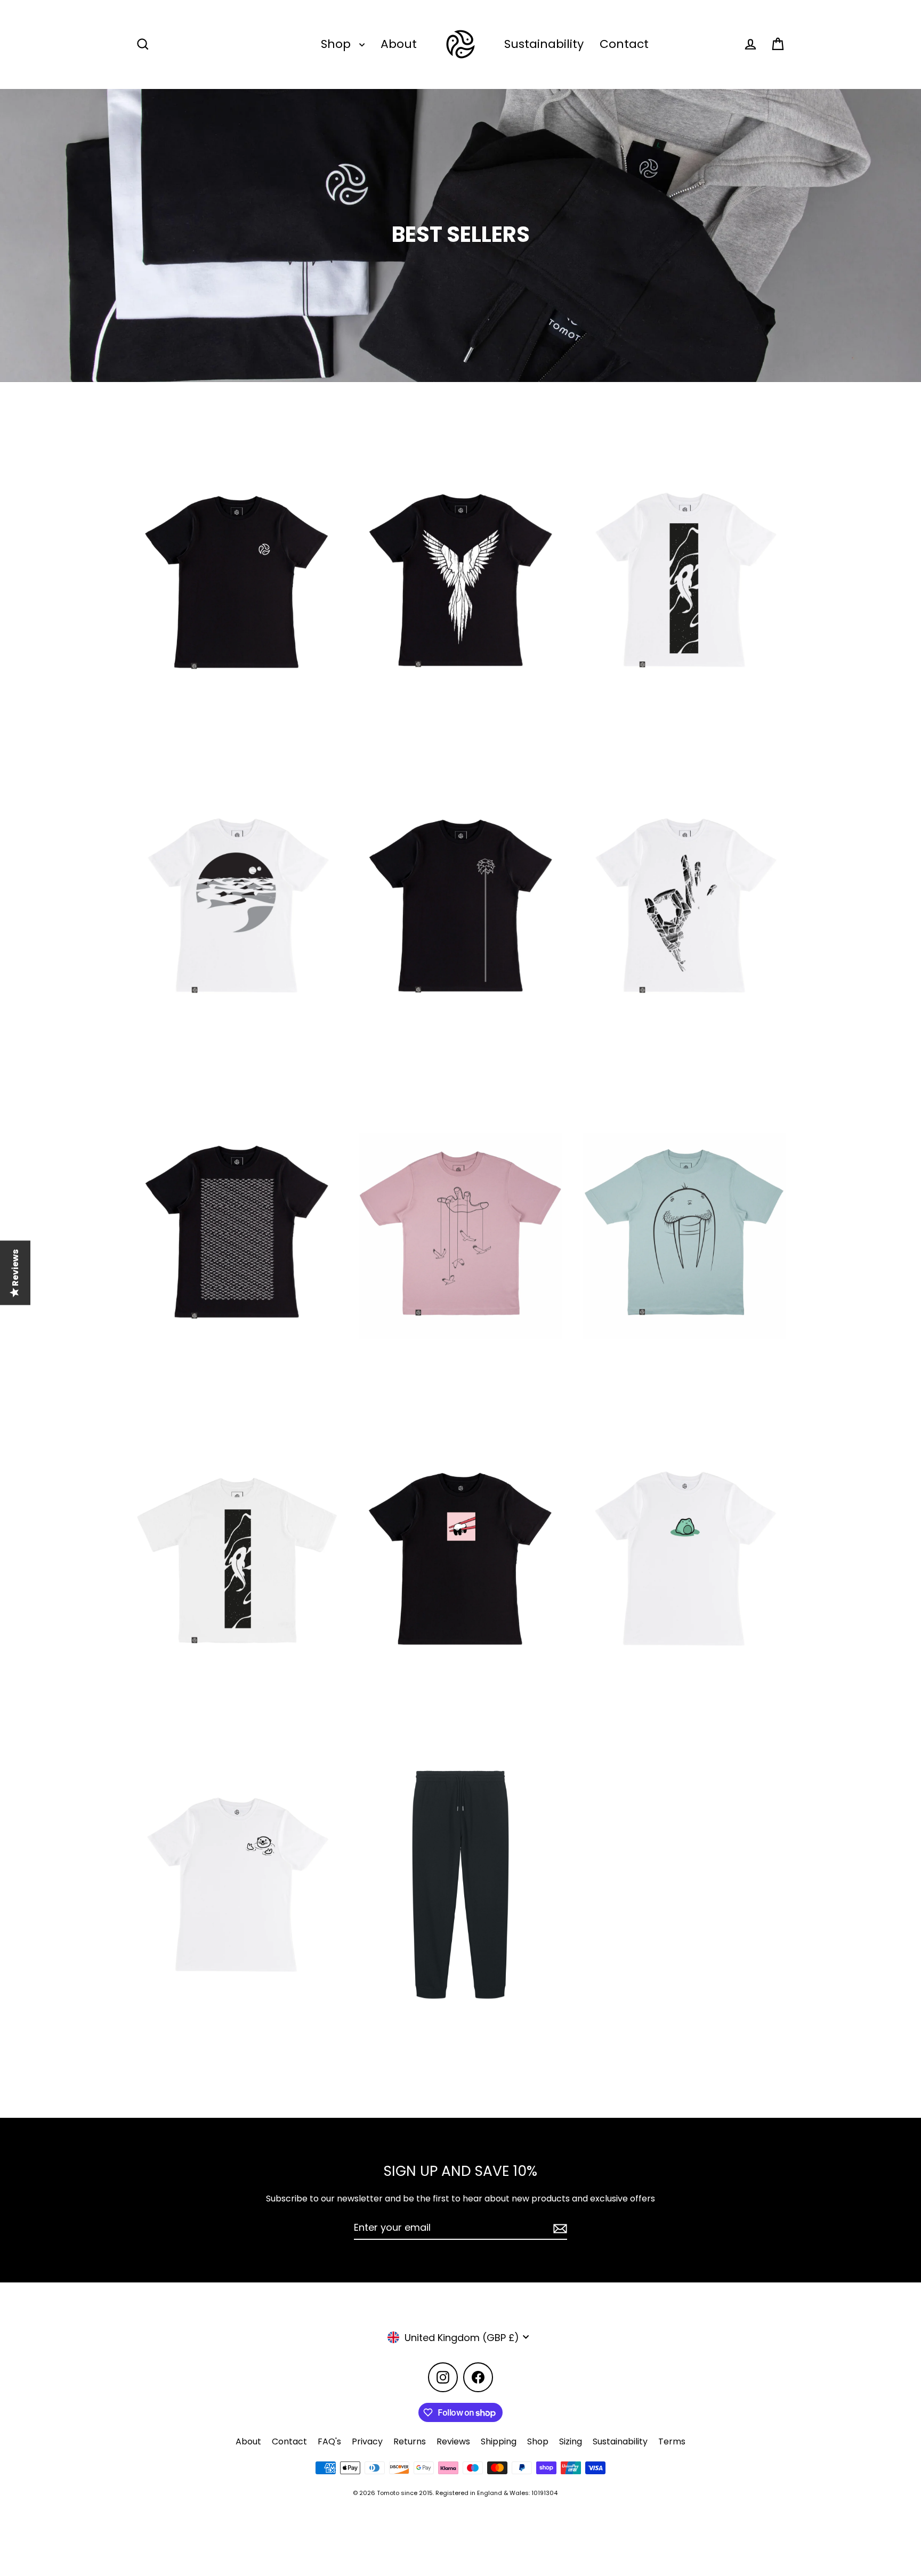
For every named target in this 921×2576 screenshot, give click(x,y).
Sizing (571, 2441)
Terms (672, 2441)
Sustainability (544, 44)
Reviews (453, 2441)
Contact (624, 44)
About (399, 44)
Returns (410, 2441)
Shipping (499, 2441)
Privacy (367, 2441)
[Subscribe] (559, 2228)
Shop (337, 44)
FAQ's (329, 2441)
